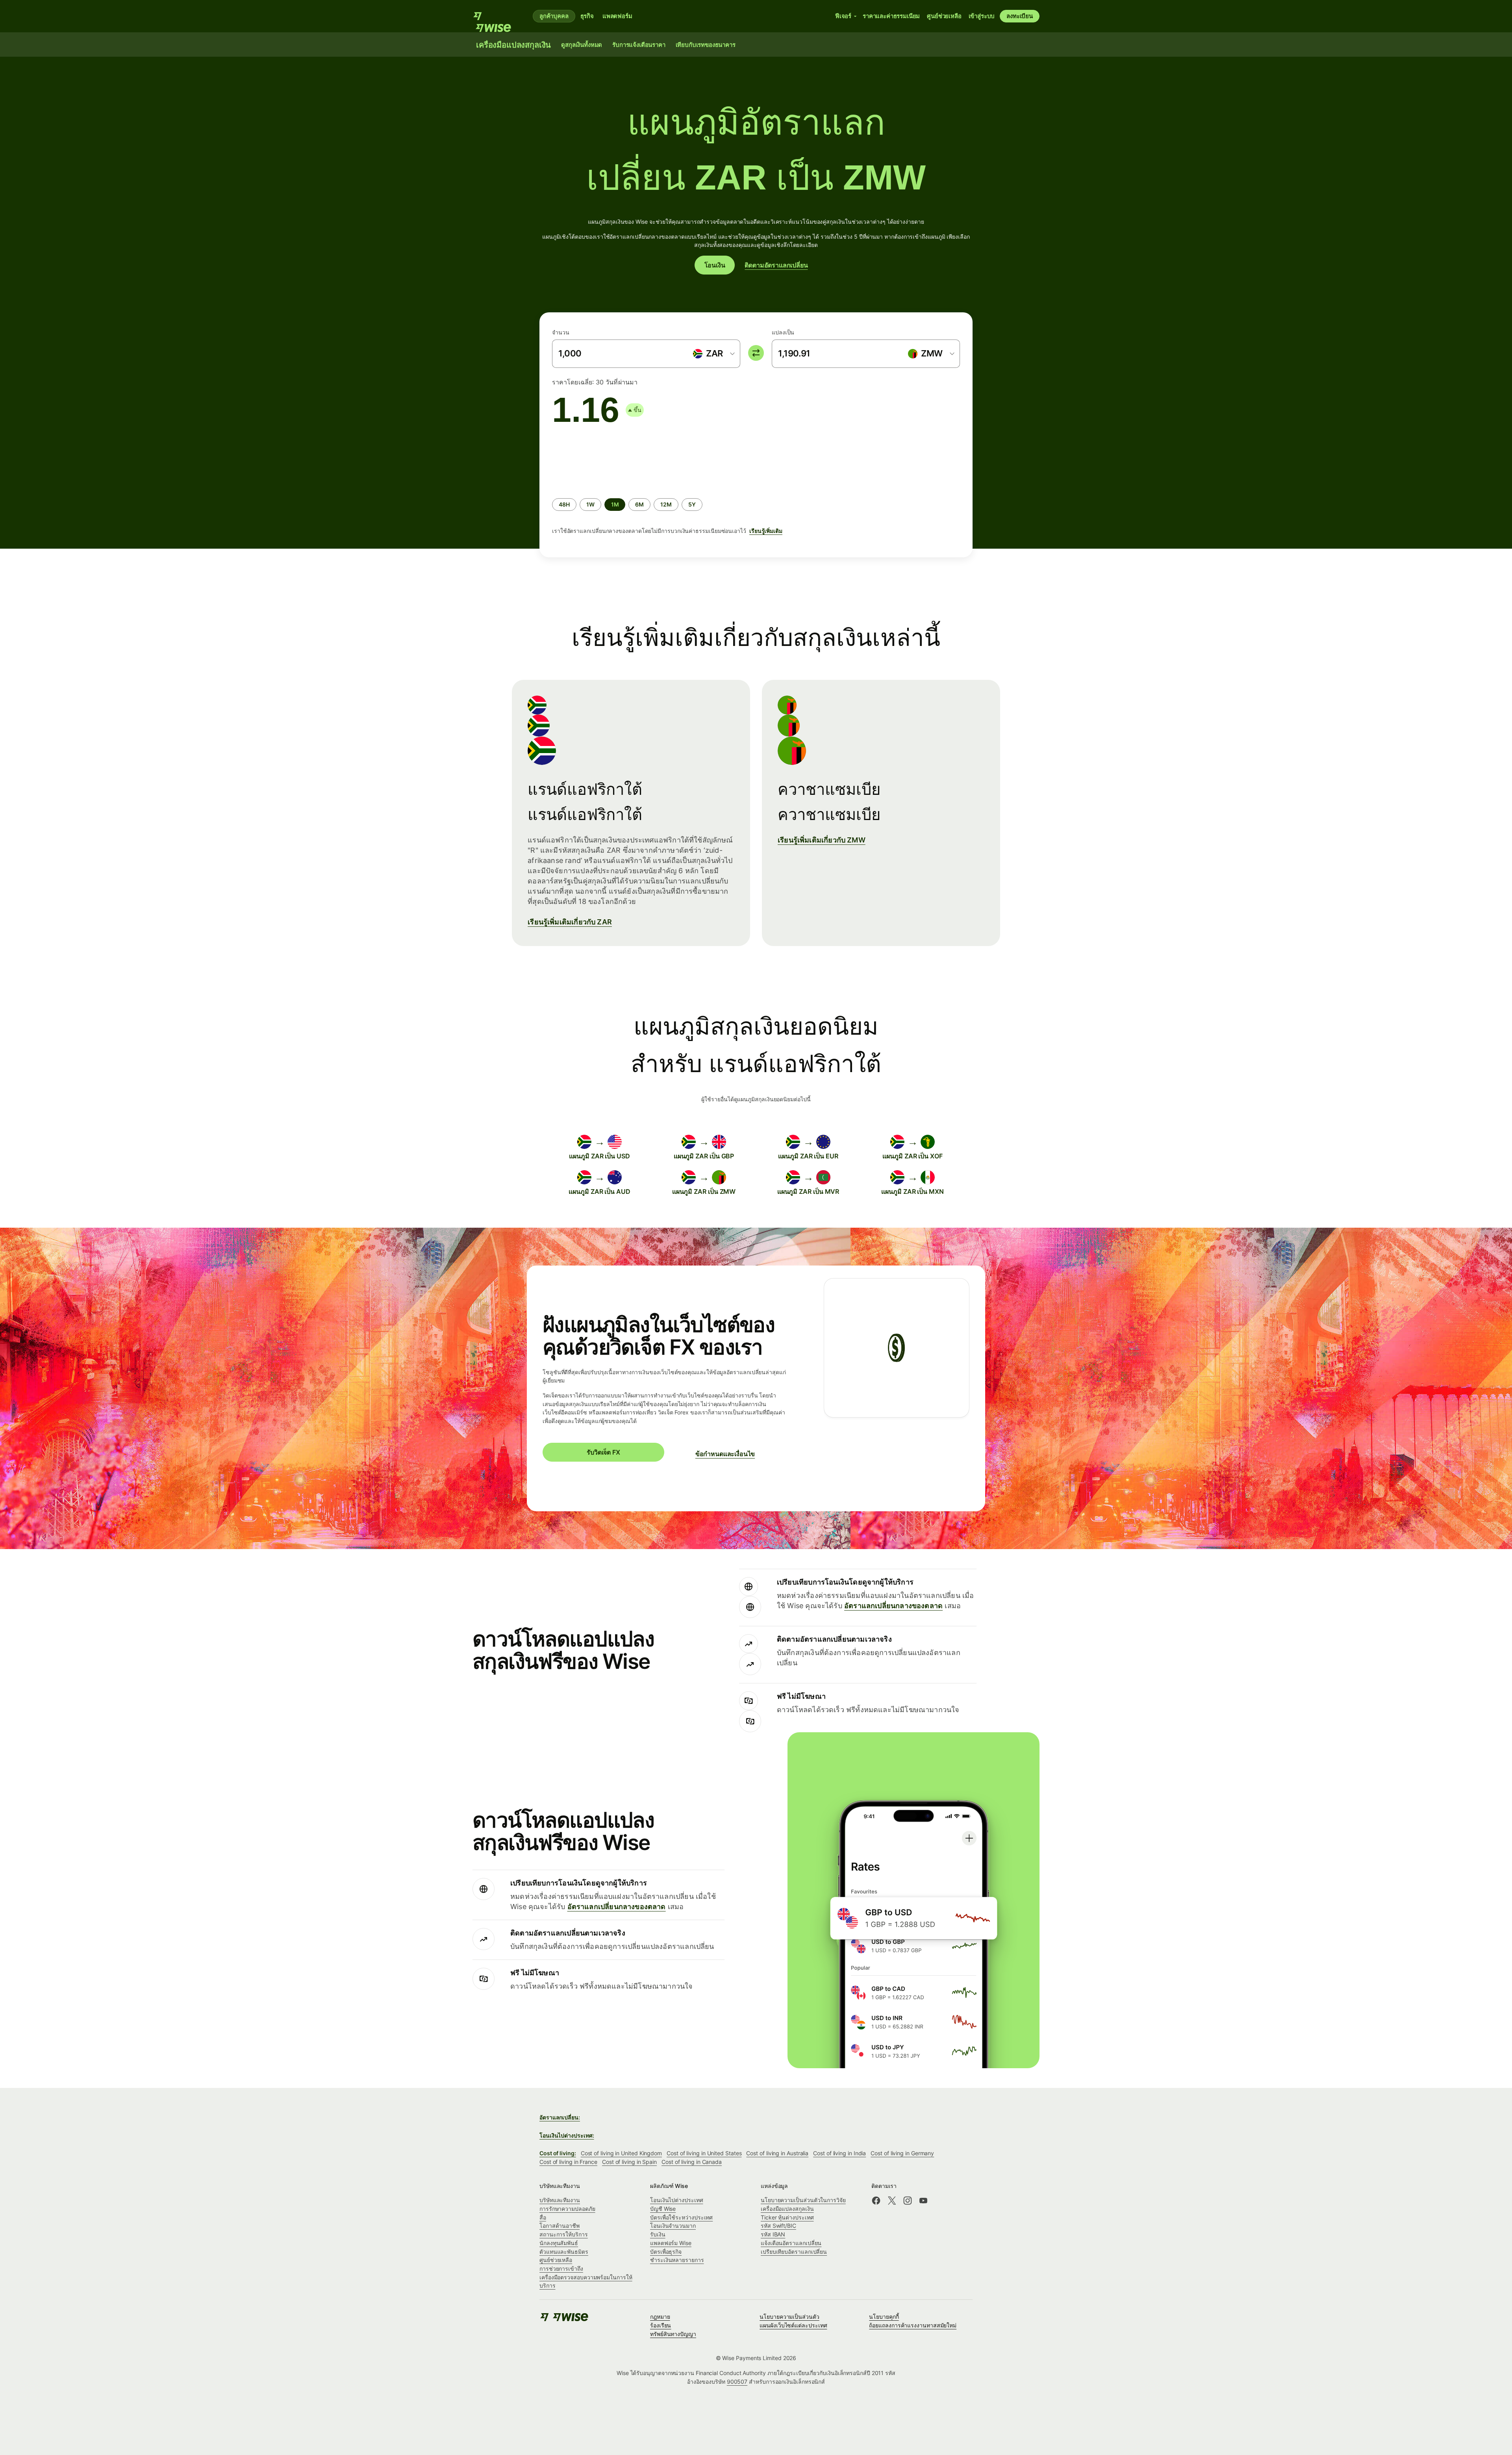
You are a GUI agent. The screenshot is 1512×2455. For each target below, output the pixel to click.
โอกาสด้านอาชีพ (560, 2226)
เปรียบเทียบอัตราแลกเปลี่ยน (794, 2252)
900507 (737, 2382)
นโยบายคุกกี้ (884, 2317)
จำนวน (561, 332)
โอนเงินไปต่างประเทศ (677, 2200)
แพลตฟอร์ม (617, 16)
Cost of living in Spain (629, 2162)
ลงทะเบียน (1020, 16)
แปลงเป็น (783, 332)
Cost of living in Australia (777, 2153)
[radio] (564, 505)
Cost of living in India (839, 2153)
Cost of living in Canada (692, 2162)
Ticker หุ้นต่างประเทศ (787, 2217)
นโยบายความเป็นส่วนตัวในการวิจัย (803, 2200)
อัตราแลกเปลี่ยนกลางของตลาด (893, 1606)
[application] (611, 460)
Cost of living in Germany (902, 2153)
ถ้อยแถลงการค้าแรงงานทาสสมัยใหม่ (913, 2325)
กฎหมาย (660, 2317)
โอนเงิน (715, 265)
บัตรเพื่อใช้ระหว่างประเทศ (681, 2217)
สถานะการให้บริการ (564, 2234)
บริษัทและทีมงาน (560, 2200)
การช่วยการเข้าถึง (561, 2269)
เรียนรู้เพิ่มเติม (766, 531)
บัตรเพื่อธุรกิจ (666, 2252)
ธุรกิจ (587, 16)
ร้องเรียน (661, 2325)
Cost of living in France (568, 2162)
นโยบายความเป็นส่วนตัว (789, 2317)
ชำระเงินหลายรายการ (677, 2260)
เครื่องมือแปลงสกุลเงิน (787, 2209)
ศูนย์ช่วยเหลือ (556, 2260)
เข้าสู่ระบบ (982, 16)
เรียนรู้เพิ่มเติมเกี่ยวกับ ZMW (822, 840)
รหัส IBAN (773, 2234)
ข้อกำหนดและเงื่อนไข (725, 1454)
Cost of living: (558, 2153)
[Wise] (496, 16)
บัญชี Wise (663, 2209)
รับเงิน (658, 2234)
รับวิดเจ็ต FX (603, 1452)
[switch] (756, 353)
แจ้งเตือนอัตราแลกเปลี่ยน (791, 2243)
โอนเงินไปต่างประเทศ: (567, 2135)
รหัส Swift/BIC (778, 2226)
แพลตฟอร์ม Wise (671, 2243)
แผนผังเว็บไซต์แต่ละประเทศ (793, 2325)
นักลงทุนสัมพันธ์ (559, 2243)
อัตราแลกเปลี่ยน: (560, 2117)
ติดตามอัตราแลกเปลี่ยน (776, 265)
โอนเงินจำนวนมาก (673, 2226)
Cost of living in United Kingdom (621, 2153)
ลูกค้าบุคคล (554, 16)
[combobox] (713, 354)
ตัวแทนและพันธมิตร (564, 2252)
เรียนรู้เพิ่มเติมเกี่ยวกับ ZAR (570, 922)
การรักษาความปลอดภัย (567, 2209)
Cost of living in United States (704, 2153)
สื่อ (543, 2217)
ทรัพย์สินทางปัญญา (673, 2334)
